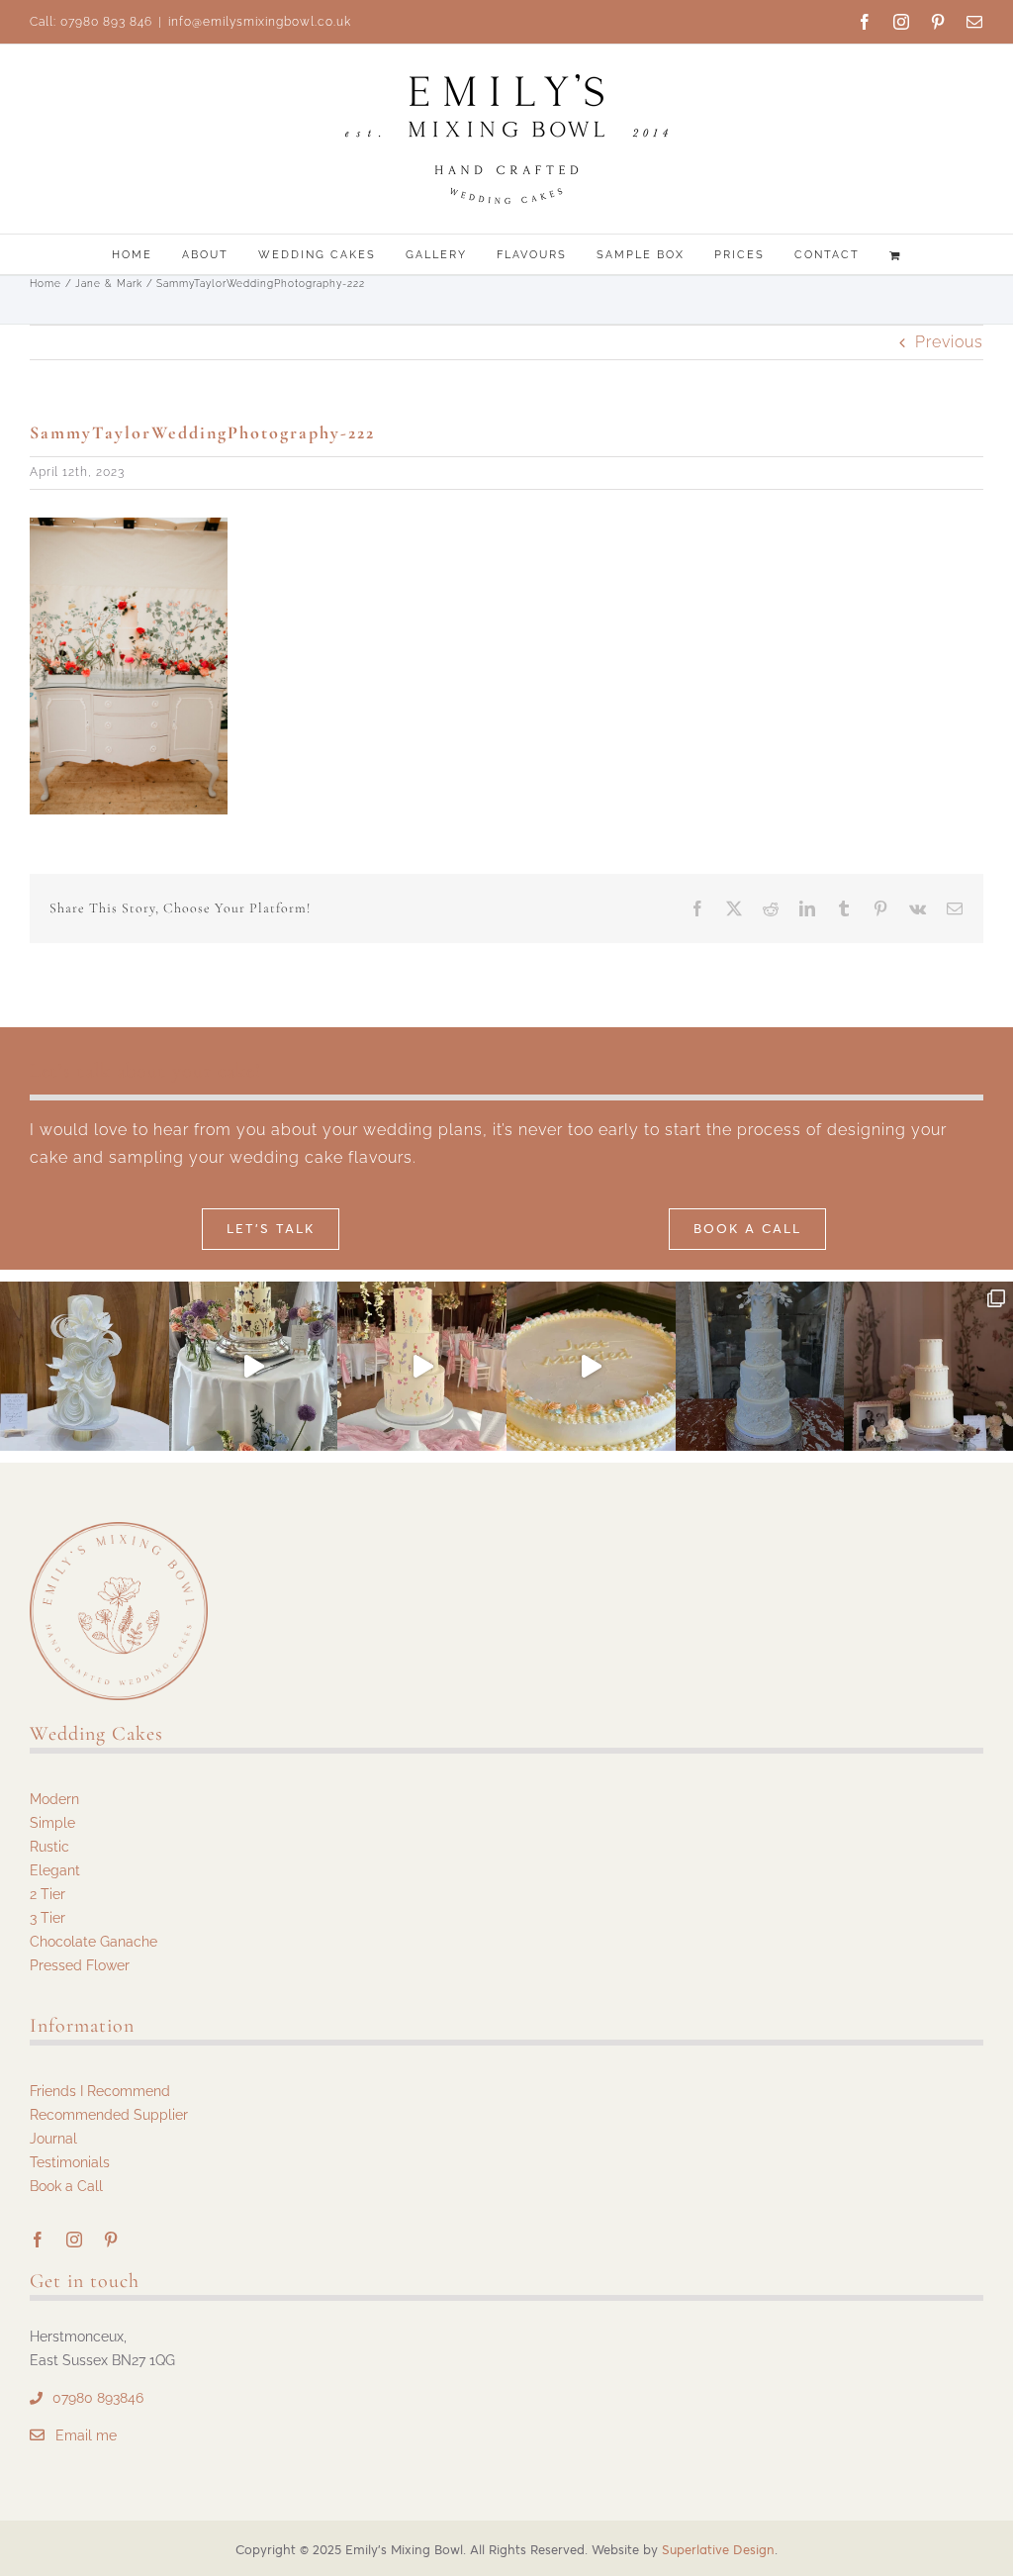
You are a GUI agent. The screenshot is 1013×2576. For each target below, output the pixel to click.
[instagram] (75, 2240)
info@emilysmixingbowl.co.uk (260, 22)
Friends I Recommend (100, 2091)
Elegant (55, 1870)
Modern (54, 1799)
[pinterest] (111, 2240)
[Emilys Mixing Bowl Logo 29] (119, 1529)
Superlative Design (718, 2550)
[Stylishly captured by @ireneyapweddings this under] (928, 1366)
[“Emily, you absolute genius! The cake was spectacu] (760, 1366)
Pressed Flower (80, 1965)
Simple (52, 1823)
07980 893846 (98, 2398)
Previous (949, 342)
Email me (86, 2435)
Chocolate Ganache (93, 1942)
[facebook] (38, 2240)
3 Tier (47, 1918)
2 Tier (47, 1894)
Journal (53, 2139)
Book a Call (66, 2186)
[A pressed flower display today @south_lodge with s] (254, 1366)
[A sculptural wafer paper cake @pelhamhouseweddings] (85, 1366)
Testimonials (70, 2162)
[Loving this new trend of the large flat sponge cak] (591, 1366)
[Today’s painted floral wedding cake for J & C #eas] (422, 1366)
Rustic (49, 1847)
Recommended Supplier (109, 2115)
